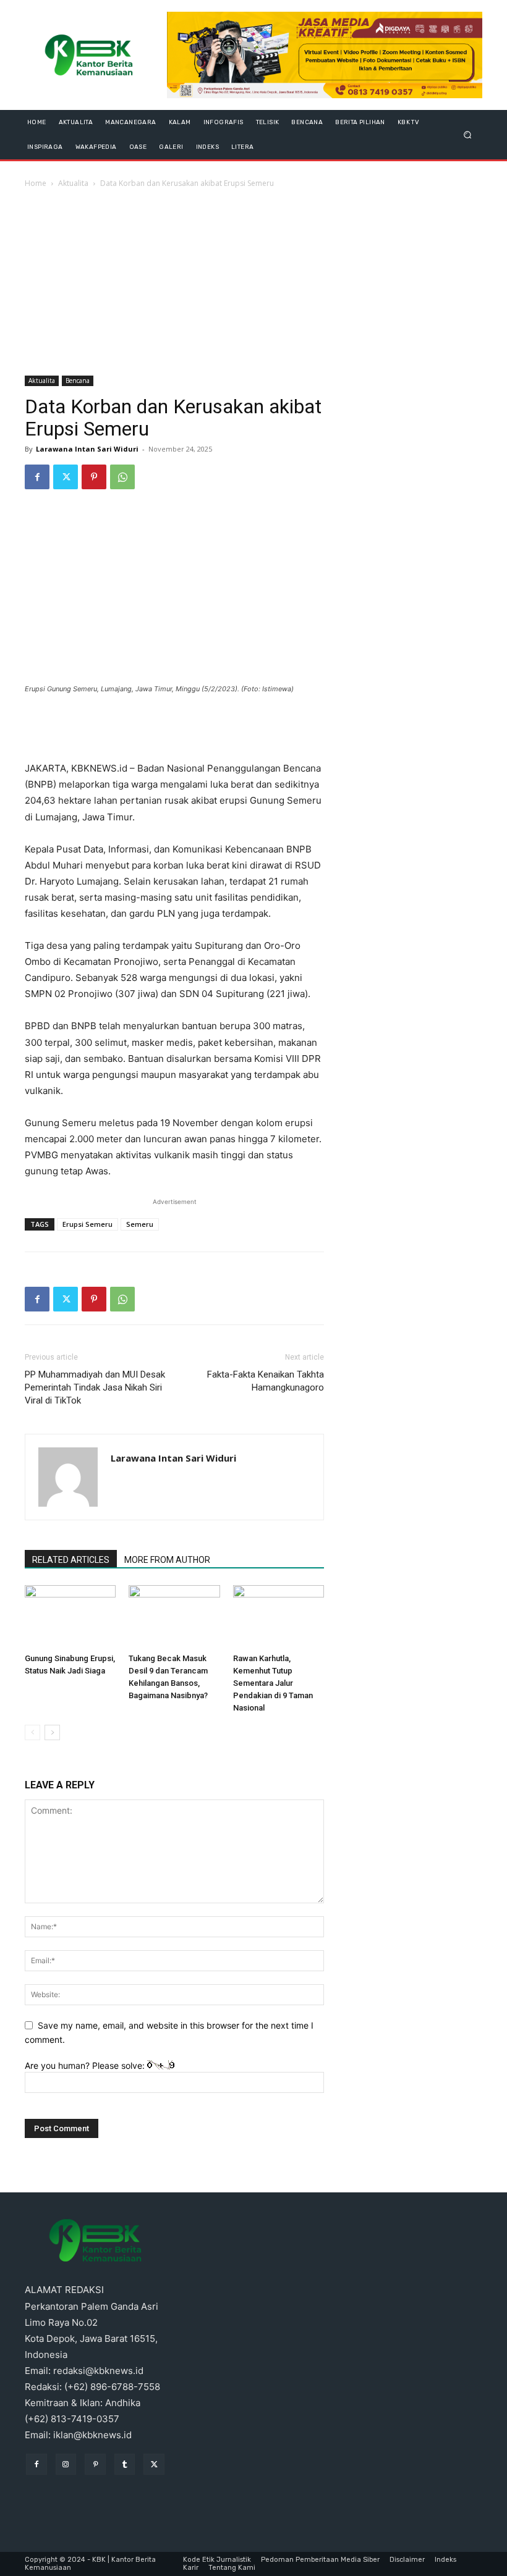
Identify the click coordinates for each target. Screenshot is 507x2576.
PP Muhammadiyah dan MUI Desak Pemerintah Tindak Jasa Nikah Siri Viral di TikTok (95, 1387)
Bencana (78, 381)
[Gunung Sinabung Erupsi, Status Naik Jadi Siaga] (70, 1616)
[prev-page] (32, 1732)
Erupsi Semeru (87, 1224)
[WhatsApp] (122, 477)
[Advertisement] (253, 283)
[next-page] (52, 1732)
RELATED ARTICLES (71, 1560)
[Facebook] (37, 477)
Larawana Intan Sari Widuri (87, 449)
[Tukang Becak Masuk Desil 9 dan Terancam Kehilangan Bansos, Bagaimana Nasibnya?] (174, 1616)
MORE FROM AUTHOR (167, 1560)
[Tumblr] (125, 2464)
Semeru (140, 1224)
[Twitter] (66, 477)
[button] (468, 134)
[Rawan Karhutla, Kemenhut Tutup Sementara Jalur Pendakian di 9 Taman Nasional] (279, 1616)
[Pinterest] (94, 477)
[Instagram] (66, 2464)
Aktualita (73, 183)
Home (36, 183)
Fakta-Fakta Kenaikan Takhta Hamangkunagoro (266, 1381)
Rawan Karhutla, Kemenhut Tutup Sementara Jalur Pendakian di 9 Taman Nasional (273, 1683)
